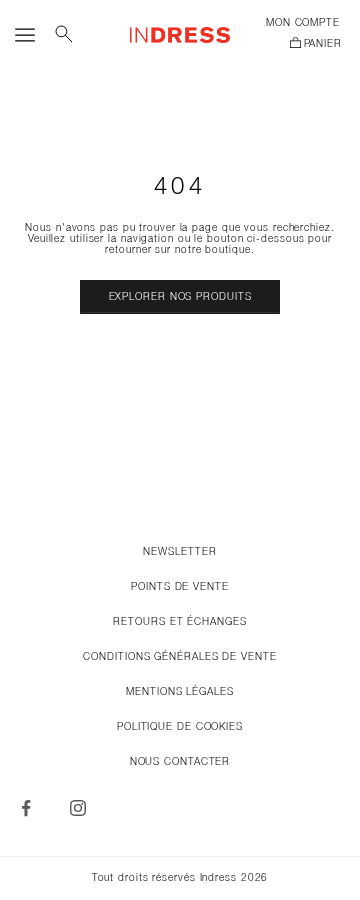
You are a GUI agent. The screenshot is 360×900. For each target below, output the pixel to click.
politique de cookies (180, 727)
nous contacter (180, 762)
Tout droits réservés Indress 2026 (180, 878)
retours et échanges (179, 622)
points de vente (180, 587)
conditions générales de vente (179, 657)
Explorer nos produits (180, 297)
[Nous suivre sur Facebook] (26, 808)
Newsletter (179, 552)
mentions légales (179, 692)
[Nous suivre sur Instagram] (78, 808)
